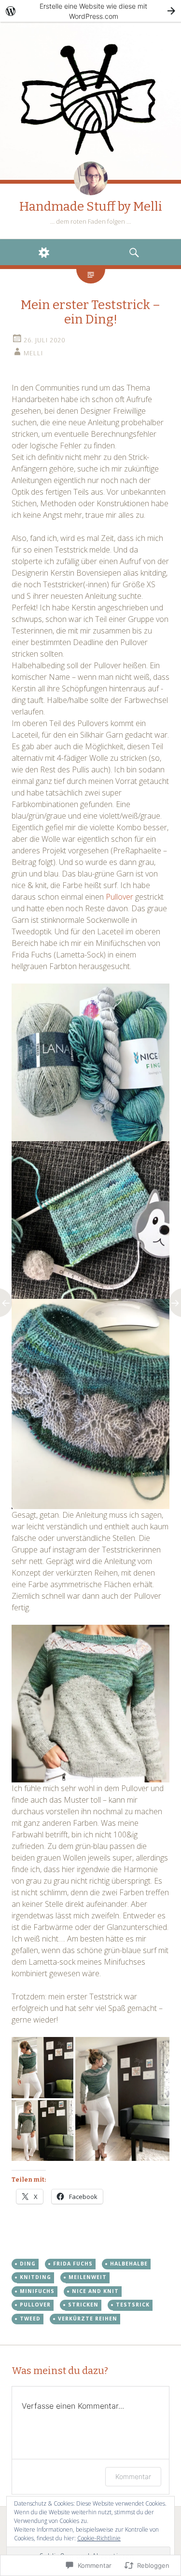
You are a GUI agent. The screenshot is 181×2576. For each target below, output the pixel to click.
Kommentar (133, 2476)
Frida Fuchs (73, 2264)
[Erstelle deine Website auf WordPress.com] (90, 11)
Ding (28, 2264)
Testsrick (133, 2305)
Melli (33, 353)
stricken (83, 2305)
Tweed (30, 2319)
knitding (35, 2277)
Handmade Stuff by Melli (91, 207)
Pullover (119, 897)
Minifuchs (37, 2291)
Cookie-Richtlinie (99, 2538)
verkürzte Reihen (88, 2319)
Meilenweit (88, 2277)
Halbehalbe (129, 2264)
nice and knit (95, 2291)
